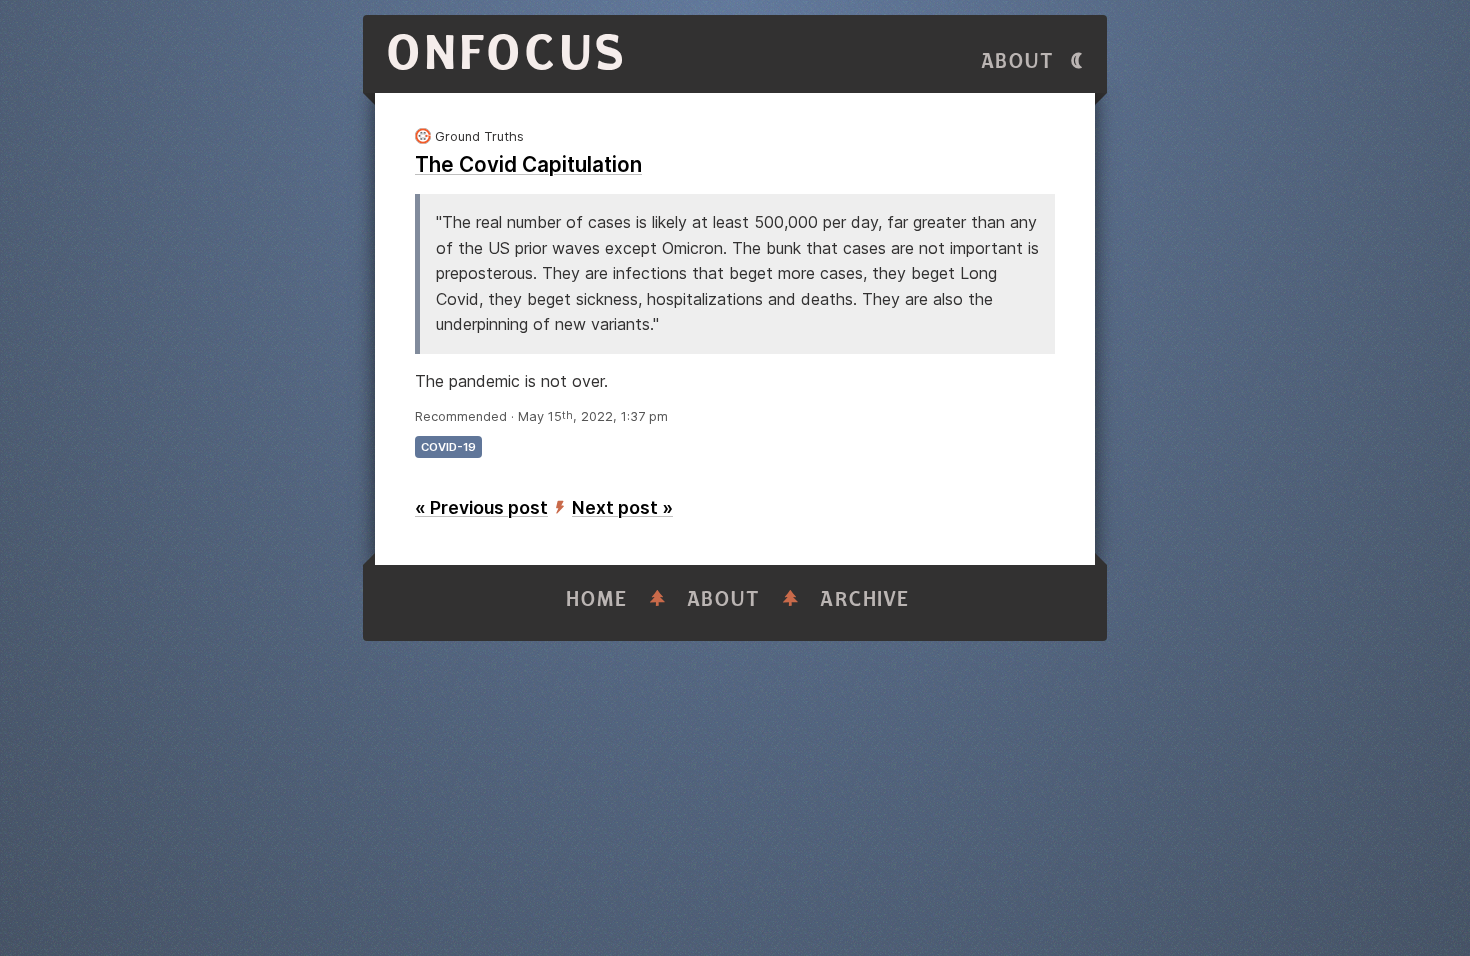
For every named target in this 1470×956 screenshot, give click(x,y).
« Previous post (481, 507)
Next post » (622, 507)
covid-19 (448, 447)
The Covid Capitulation (528, 164)
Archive (865, 599)
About (1018, 61)
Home (597, 599)
